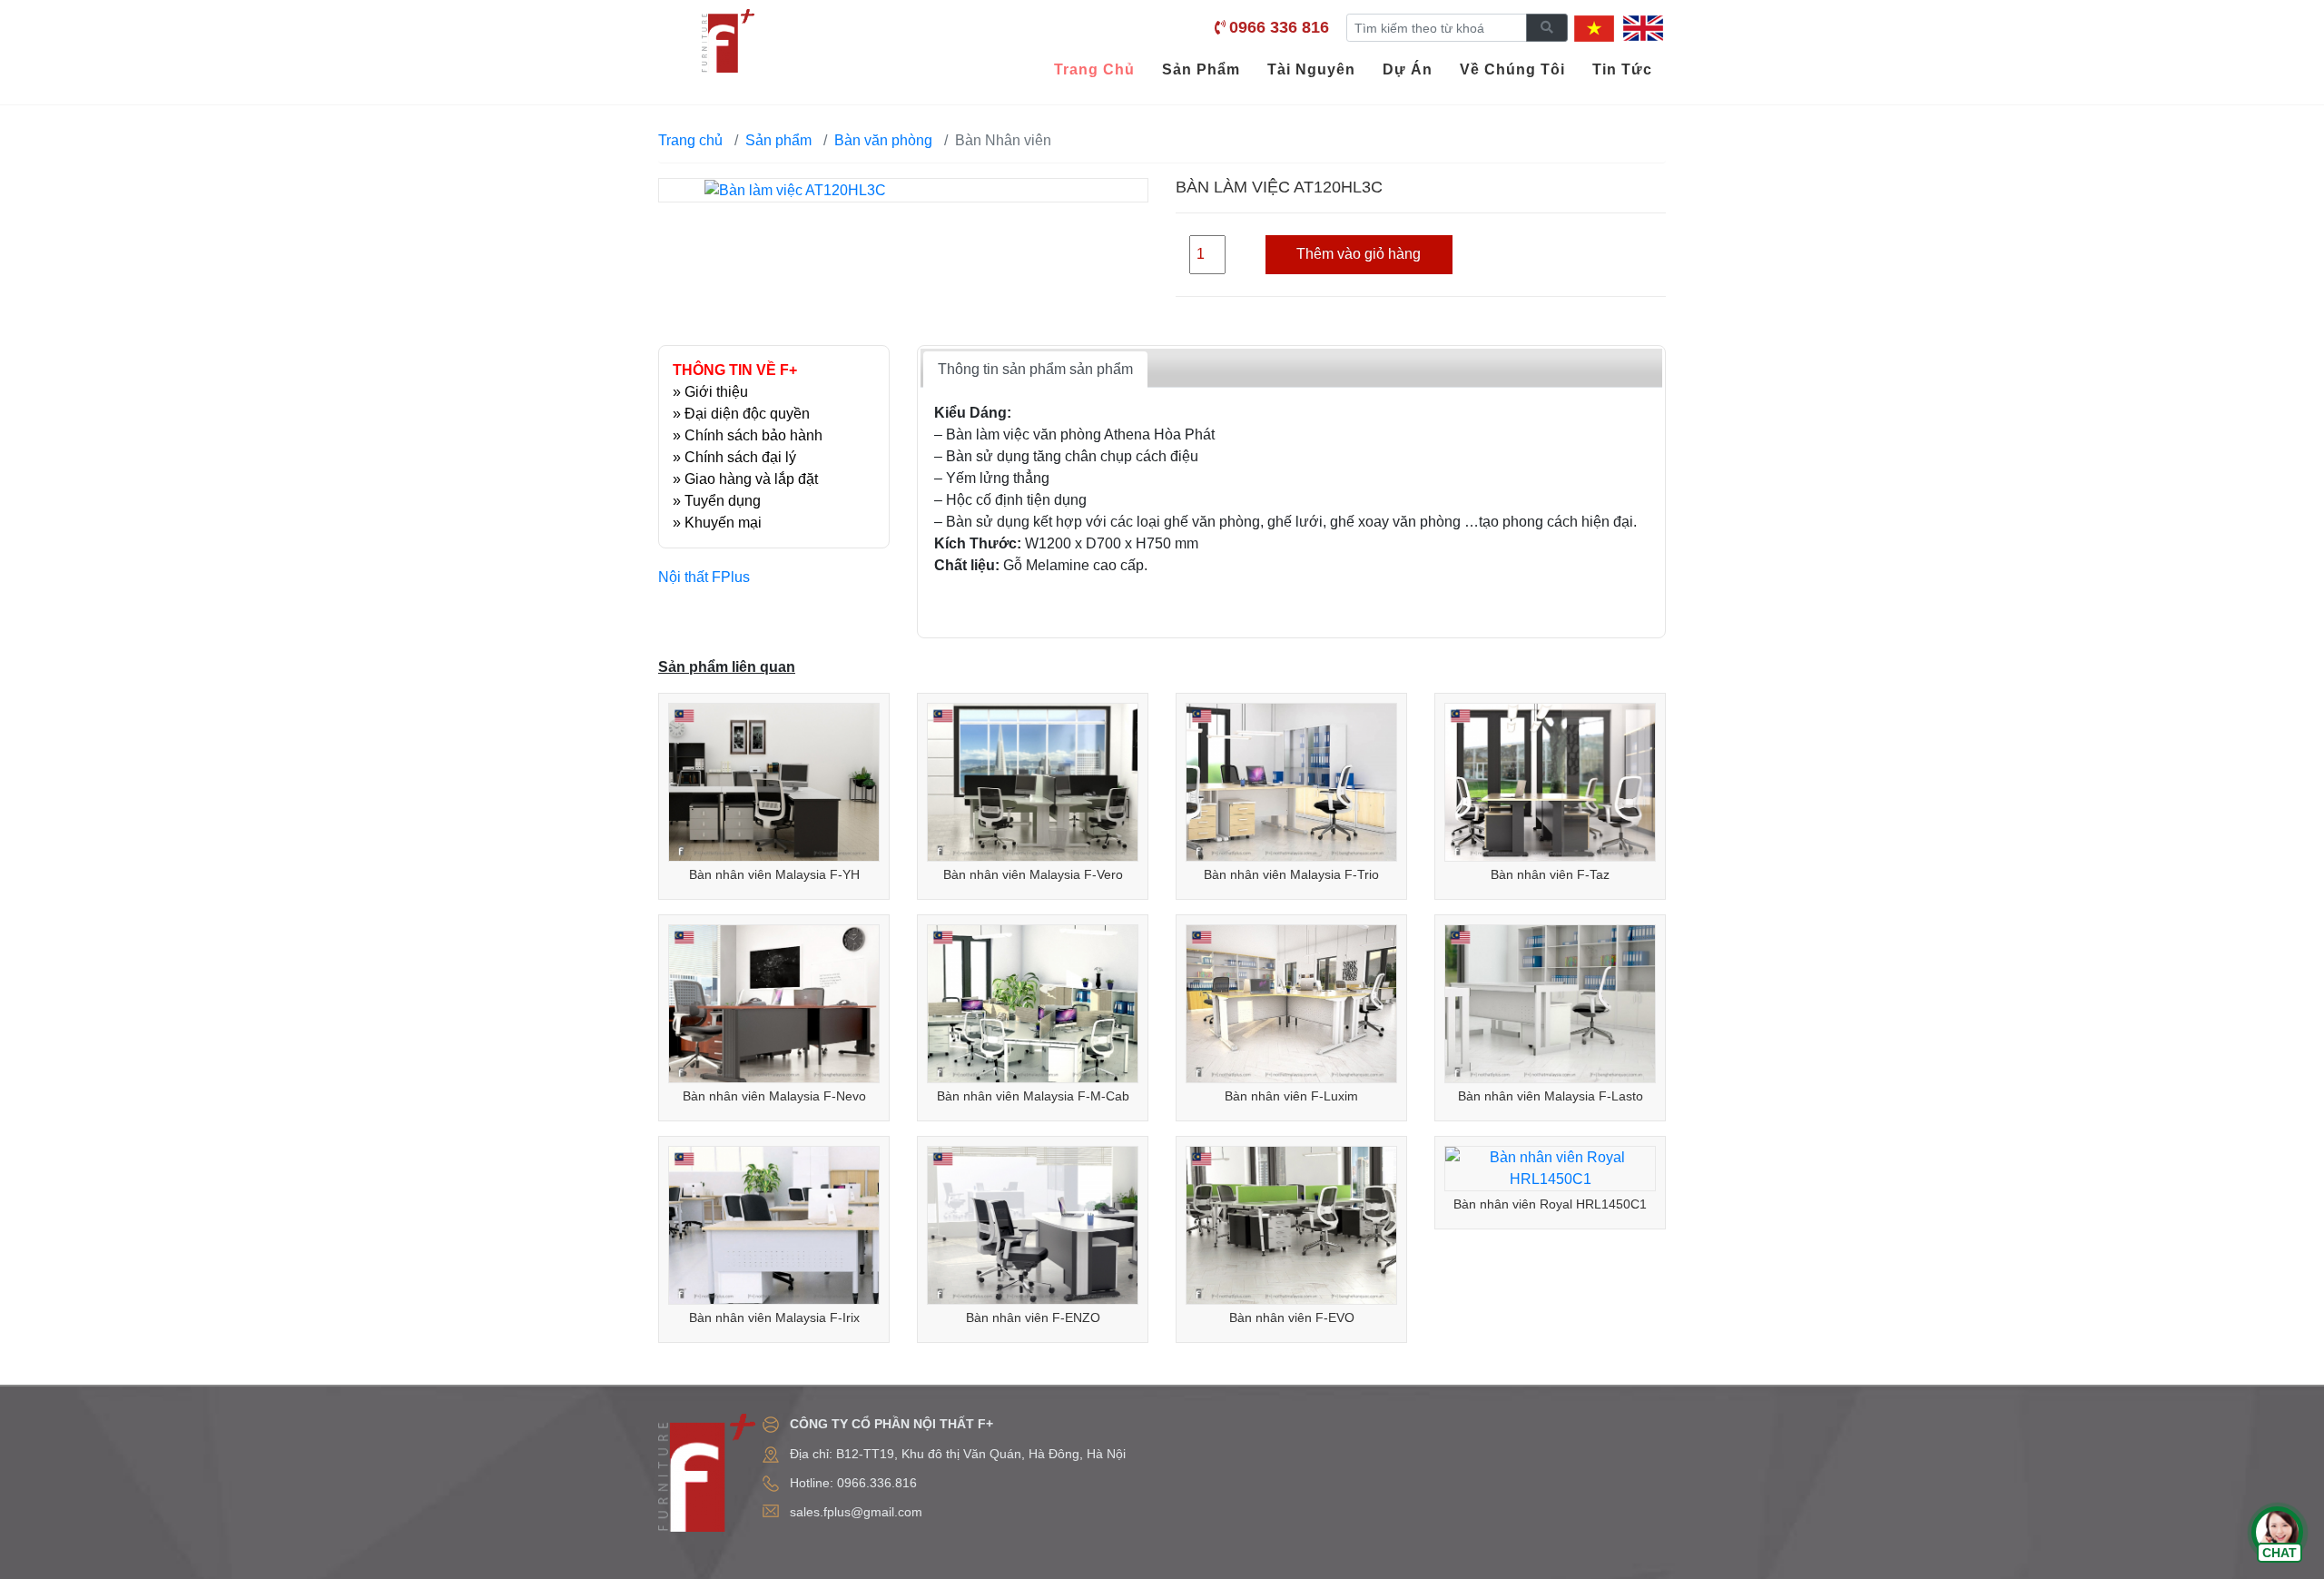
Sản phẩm (778, 140)
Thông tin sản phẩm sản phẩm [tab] (1035, 369)
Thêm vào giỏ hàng (1359, 254)
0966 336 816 (1279, 27)
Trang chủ (690, 140)
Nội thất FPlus (704, 577)
